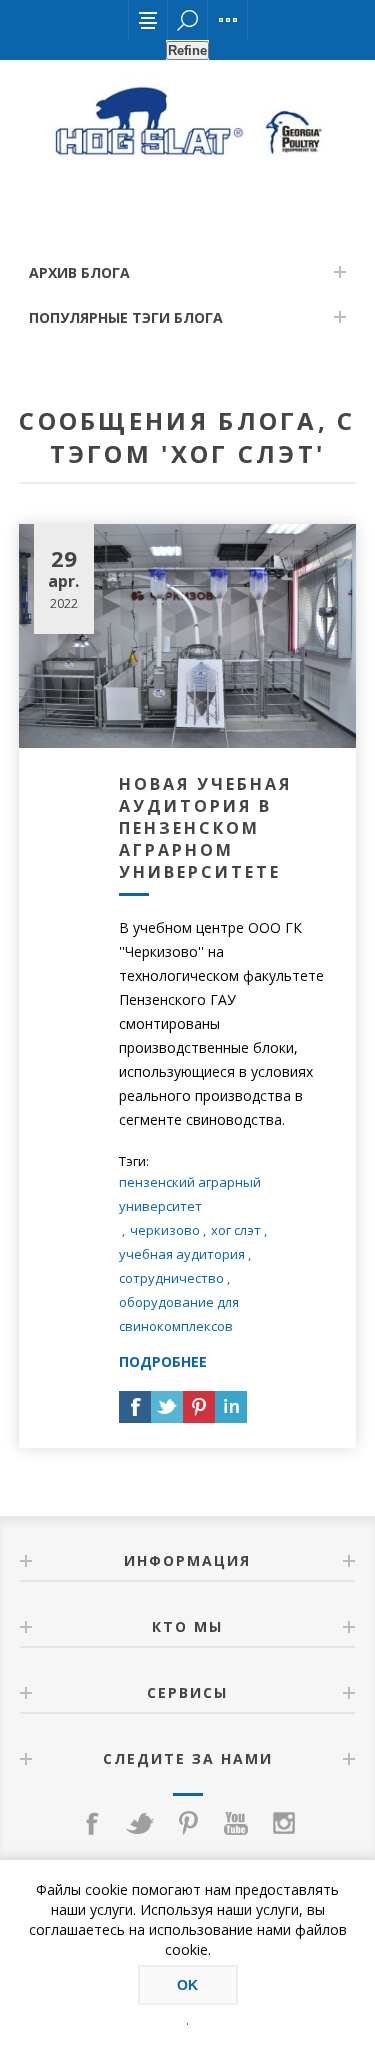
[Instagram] (284, 1823)
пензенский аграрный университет (190, 1194)
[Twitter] (140, 1823)
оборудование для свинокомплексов (179, 1314)
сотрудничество (171, 1278)
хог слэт (236, 1230)
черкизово (165, 1230)
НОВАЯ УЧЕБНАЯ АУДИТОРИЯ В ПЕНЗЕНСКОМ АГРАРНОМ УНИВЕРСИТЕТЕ (205, 828)
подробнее (163, 1361)
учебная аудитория (182, 1254)
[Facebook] (92, 1823)
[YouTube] (236, 1823)
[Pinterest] (188, 1823)
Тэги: (134, 1161)
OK (187, 1985)
